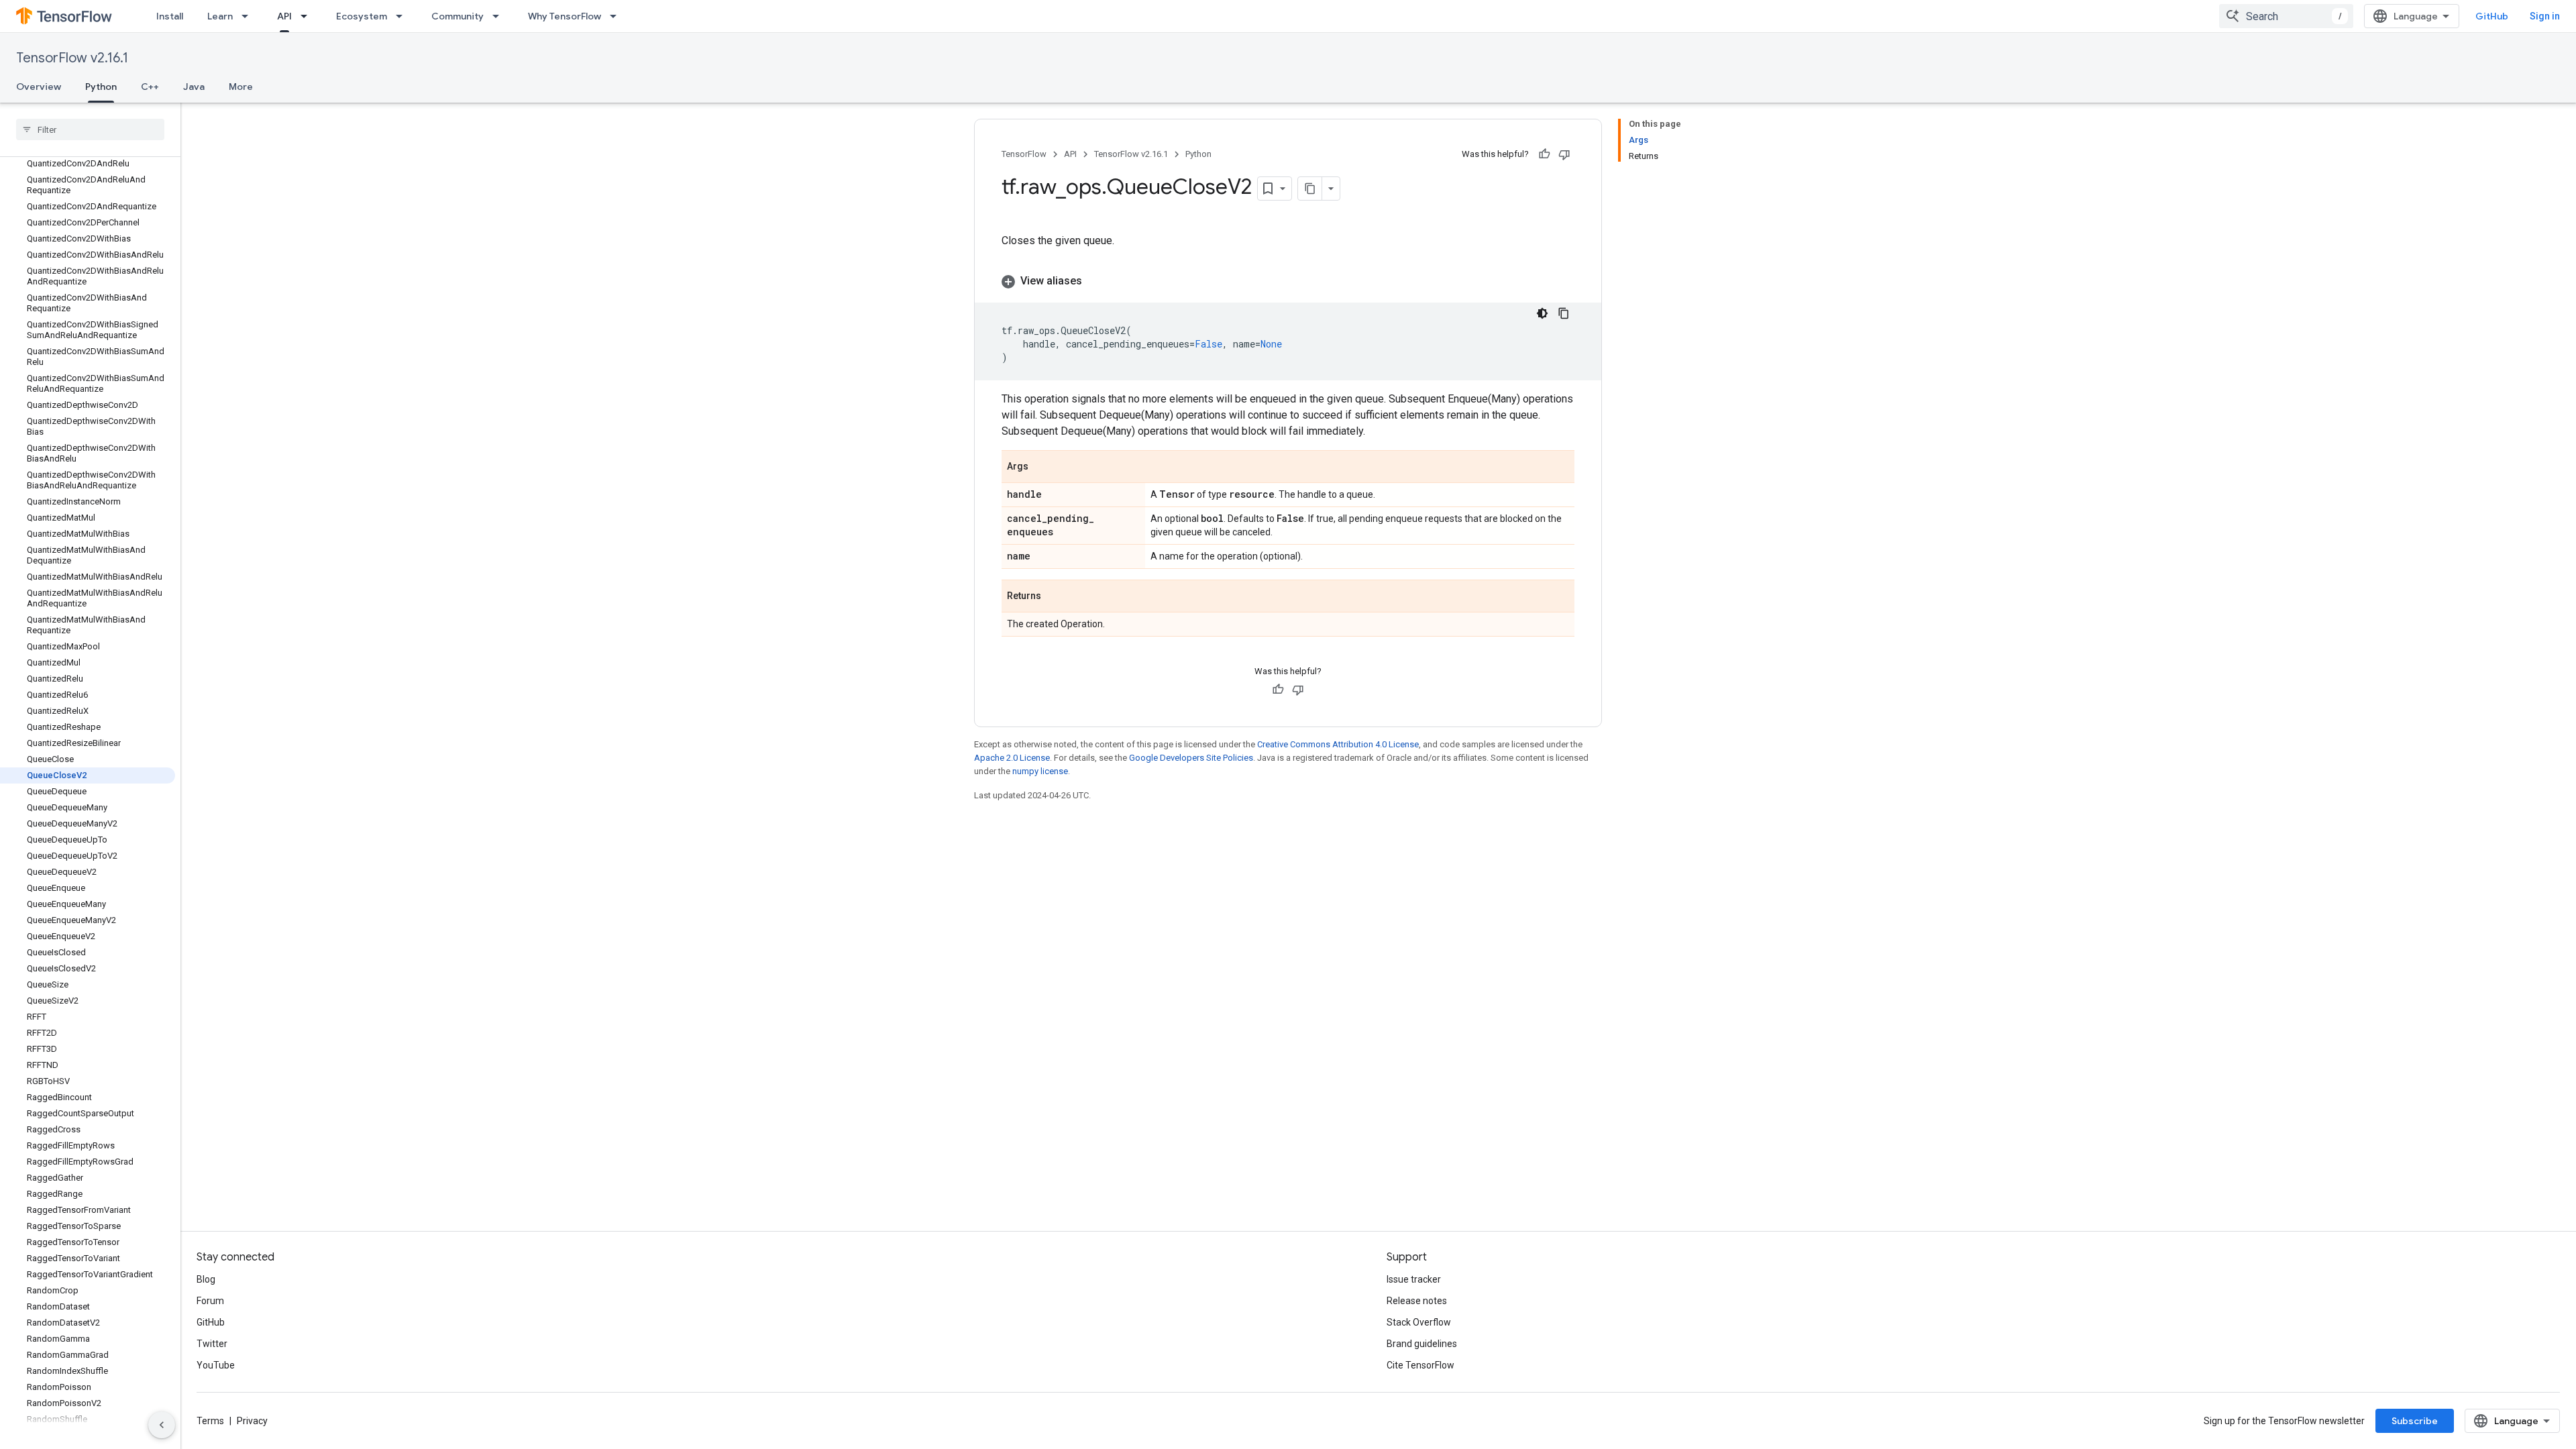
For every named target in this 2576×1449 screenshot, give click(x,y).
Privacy (252, 1421)
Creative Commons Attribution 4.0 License (1338, 744)
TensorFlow (1024, 154)
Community (458, 16)
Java (194, 87)
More (241, 87)
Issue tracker (1414, 1279)
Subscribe (2415, 1421)
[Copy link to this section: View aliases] (1095, 281)
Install (170, 16)
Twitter (212, 1344)
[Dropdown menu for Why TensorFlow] (617, 16)
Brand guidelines (1422, 1344)
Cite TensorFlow (1420, 1365)
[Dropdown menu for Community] (500, 16)
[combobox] (2286, 16)
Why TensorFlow (565, 16)
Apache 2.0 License (1012, 758)
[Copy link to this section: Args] (1042, 468)
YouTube (216, 1365)
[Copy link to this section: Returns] (1055, 597)
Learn (220, 16)
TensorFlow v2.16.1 (72, 58)
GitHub (2492, 16)
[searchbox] (90, 129)
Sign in (2545, 16)
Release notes (1417, 1301)
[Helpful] (1544, 154)
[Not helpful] (1564, 154)
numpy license (1040, 771)
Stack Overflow (1419, 1322)
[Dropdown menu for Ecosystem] (403, 16)
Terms (210, 1421)
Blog (206, 1279)
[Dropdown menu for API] (308, 16)
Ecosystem (362, 16)
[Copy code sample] (1564, 313)
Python (101, 87)
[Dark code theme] (1542, 313)
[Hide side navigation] (162, 1425)
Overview (39, 87)
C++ (150, 87)
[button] (1288, 281)
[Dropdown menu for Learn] (249, 16)
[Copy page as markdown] (1310, 189)
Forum (210, 1301)
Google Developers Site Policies (1191, 758)
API (284, 16)
